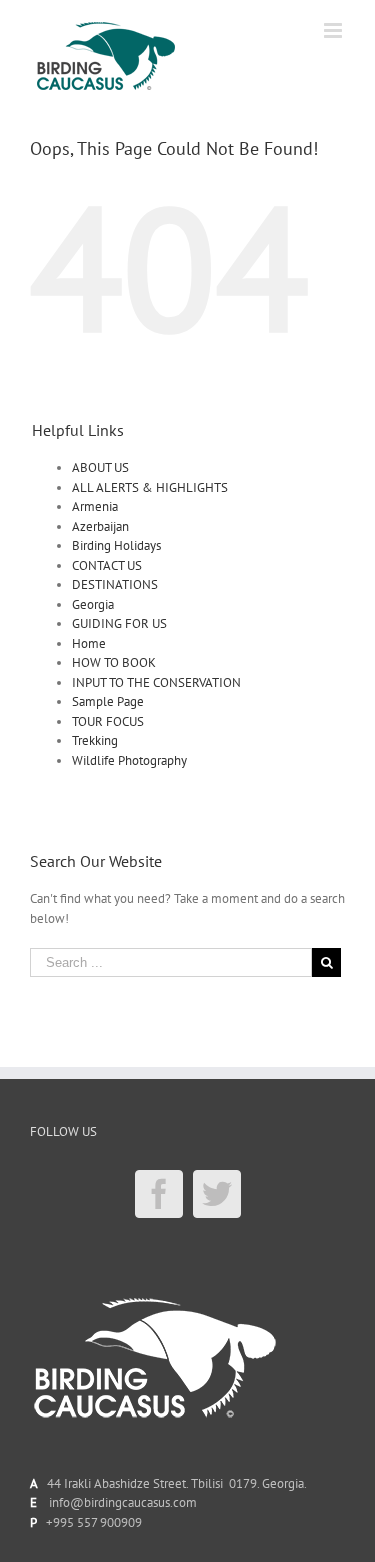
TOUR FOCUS (108, 721)
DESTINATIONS (115, 584)
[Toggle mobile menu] (334, 30)
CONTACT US (107, 565)
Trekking (95, 740)
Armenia (95, 506)
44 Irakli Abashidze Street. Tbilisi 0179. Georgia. (174, 1483)
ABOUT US (100, 467)
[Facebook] (159, 1194)
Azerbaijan (100, 526)
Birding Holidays (116, 545)
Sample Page (108, 701)
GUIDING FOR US (119, 623)
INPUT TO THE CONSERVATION (156, 682)
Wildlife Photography (129, 760)
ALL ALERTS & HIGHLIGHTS (150, 487)
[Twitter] (217, 1194)
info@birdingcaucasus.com (123, 1502)
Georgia (93, 604)
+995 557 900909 (94, 1522)
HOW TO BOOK (114, 662)
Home (89, 643)
